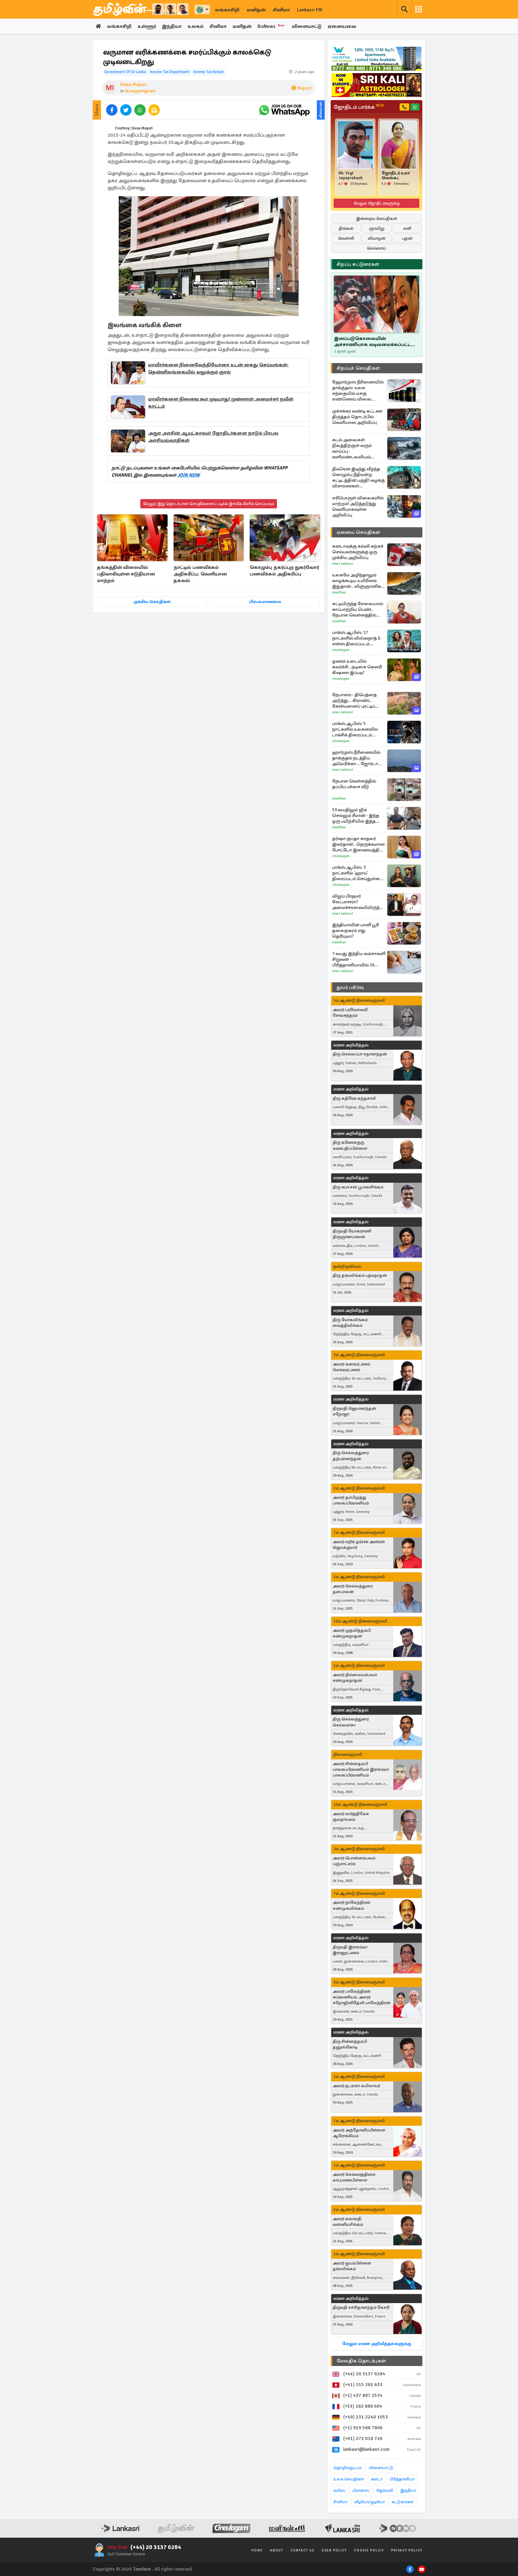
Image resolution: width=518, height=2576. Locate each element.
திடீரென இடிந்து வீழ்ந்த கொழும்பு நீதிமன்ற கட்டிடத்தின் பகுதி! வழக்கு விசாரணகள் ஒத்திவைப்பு (359, 478)
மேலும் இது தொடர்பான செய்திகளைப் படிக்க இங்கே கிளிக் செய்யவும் (209, 504)
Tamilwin (142, 2569)
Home (257, 2550)
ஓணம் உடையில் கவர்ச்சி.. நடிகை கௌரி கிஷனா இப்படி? (357, 667)
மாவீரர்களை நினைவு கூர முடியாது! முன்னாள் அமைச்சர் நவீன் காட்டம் (221, 403)
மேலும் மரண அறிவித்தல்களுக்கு (377, 2344)
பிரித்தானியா (402, 2479)
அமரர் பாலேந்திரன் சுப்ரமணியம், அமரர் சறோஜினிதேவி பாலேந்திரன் (362, 1997)
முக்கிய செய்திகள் (152, 602)
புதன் (407, 238)
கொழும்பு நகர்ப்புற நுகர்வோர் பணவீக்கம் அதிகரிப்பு (284, 571)
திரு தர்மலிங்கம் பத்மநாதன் (360, 1275)
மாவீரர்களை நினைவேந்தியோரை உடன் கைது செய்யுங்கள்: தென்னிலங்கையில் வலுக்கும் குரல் (218, 368)
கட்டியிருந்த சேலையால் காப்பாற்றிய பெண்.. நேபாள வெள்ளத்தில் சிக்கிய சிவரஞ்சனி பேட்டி (358, 609)
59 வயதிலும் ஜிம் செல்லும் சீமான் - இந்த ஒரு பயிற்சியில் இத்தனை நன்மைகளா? (359, 816)
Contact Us (302, 2550)
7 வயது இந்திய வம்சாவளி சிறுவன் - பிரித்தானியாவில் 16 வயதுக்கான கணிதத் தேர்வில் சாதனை (359, 959)
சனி (407, 228)
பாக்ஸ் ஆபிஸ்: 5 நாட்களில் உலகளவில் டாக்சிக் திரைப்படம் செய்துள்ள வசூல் (355, 729)
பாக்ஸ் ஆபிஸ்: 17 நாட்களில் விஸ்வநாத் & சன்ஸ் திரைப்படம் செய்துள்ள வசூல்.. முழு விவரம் (357, 638)
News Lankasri (343, 564)
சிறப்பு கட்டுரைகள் (358, 264)
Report (304, 88)
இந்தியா (172, 26)
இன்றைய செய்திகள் (377, 219)
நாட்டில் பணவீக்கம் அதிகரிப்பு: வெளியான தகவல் (200, 574)
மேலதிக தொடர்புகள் (361, 2361)
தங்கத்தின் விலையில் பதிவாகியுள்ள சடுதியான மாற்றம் (126, 574)
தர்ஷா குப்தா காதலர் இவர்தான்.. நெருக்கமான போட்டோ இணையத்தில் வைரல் (358, 844)
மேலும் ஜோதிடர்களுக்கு (377, 203)
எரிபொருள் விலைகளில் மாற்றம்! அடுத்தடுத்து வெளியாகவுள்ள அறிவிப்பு (358, 506)
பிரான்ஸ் (361, 2490)
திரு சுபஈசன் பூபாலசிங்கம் (358, 1187)
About (277, 2550)
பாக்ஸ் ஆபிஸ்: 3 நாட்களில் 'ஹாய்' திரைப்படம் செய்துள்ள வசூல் (356, 873)
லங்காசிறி (227, 10)
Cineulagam (341, 650)
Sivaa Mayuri (133, 84)
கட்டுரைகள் (403, 2502)
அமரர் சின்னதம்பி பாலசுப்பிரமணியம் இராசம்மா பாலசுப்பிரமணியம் (361, 1769)
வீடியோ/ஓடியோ (369, 2502)
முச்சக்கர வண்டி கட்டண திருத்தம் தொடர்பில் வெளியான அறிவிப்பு (357, 417)
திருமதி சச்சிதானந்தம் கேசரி (361, 2307)
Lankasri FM (310, 10)
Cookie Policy (369, 2550)
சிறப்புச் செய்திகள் (358, 368)
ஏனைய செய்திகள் (359, 532)
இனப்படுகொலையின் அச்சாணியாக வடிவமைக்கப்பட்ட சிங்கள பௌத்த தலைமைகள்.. (372, 342)
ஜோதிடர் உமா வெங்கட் (396, 176)
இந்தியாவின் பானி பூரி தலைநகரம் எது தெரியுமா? (356, 930)
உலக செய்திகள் (349, 2479)
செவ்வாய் (377, 248)
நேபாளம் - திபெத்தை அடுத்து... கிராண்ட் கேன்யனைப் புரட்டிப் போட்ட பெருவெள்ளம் (355, 701)
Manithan (339, 592)
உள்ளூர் (147, 26)
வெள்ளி (346, 238)
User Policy (334, 2550)
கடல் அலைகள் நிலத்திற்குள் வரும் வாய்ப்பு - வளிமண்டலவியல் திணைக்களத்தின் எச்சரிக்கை (352, 448)
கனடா (377, 2479)
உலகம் (196, 26)
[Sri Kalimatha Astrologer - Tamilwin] (377, 85)
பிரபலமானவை (265, 602)
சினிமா (281, 10)
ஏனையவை (342, 26)
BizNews (271, 26)
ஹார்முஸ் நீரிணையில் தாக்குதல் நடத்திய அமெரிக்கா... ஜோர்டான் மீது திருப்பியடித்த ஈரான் (357, 758)
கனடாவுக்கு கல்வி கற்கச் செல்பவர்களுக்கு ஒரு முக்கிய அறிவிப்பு (358, 552)
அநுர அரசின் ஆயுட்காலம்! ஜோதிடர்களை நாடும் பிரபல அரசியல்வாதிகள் (213, 437)
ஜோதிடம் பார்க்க (359, 107)
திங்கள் (346, 228)
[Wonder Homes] (377, 59)
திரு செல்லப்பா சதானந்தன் (360, 1054)
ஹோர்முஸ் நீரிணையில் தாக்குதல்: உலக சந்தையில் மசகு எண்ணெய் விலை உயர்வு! (358, 391)
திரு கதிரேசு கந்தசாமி (354, 1098)
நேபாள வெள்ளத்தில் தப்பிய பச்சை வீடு (354, 784)
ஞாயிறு (377, 228)
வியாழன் (377, 238)
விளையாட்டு (307, 26)
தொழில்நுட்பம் (348, 2468)
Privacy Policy (407, 2550)
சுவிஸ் (339, 2490)
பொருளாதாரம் (140, 91)
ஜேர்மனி (385, 2490)
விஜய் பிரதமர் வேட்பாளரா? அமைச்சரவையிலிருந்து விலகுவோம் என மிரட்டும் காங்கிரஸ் (359, 902)
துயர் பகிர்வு (350, 987)
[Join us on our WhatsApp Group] (284, 110)
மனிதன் (256, 10)
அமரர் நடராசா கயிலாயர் (356, 2086)
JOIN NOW (189, 475)
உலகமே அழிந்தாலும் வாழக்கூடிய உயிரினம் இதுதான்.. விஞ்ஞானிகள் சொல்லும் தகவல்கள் (359, 581)
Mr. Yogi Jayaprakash (351, 176)
